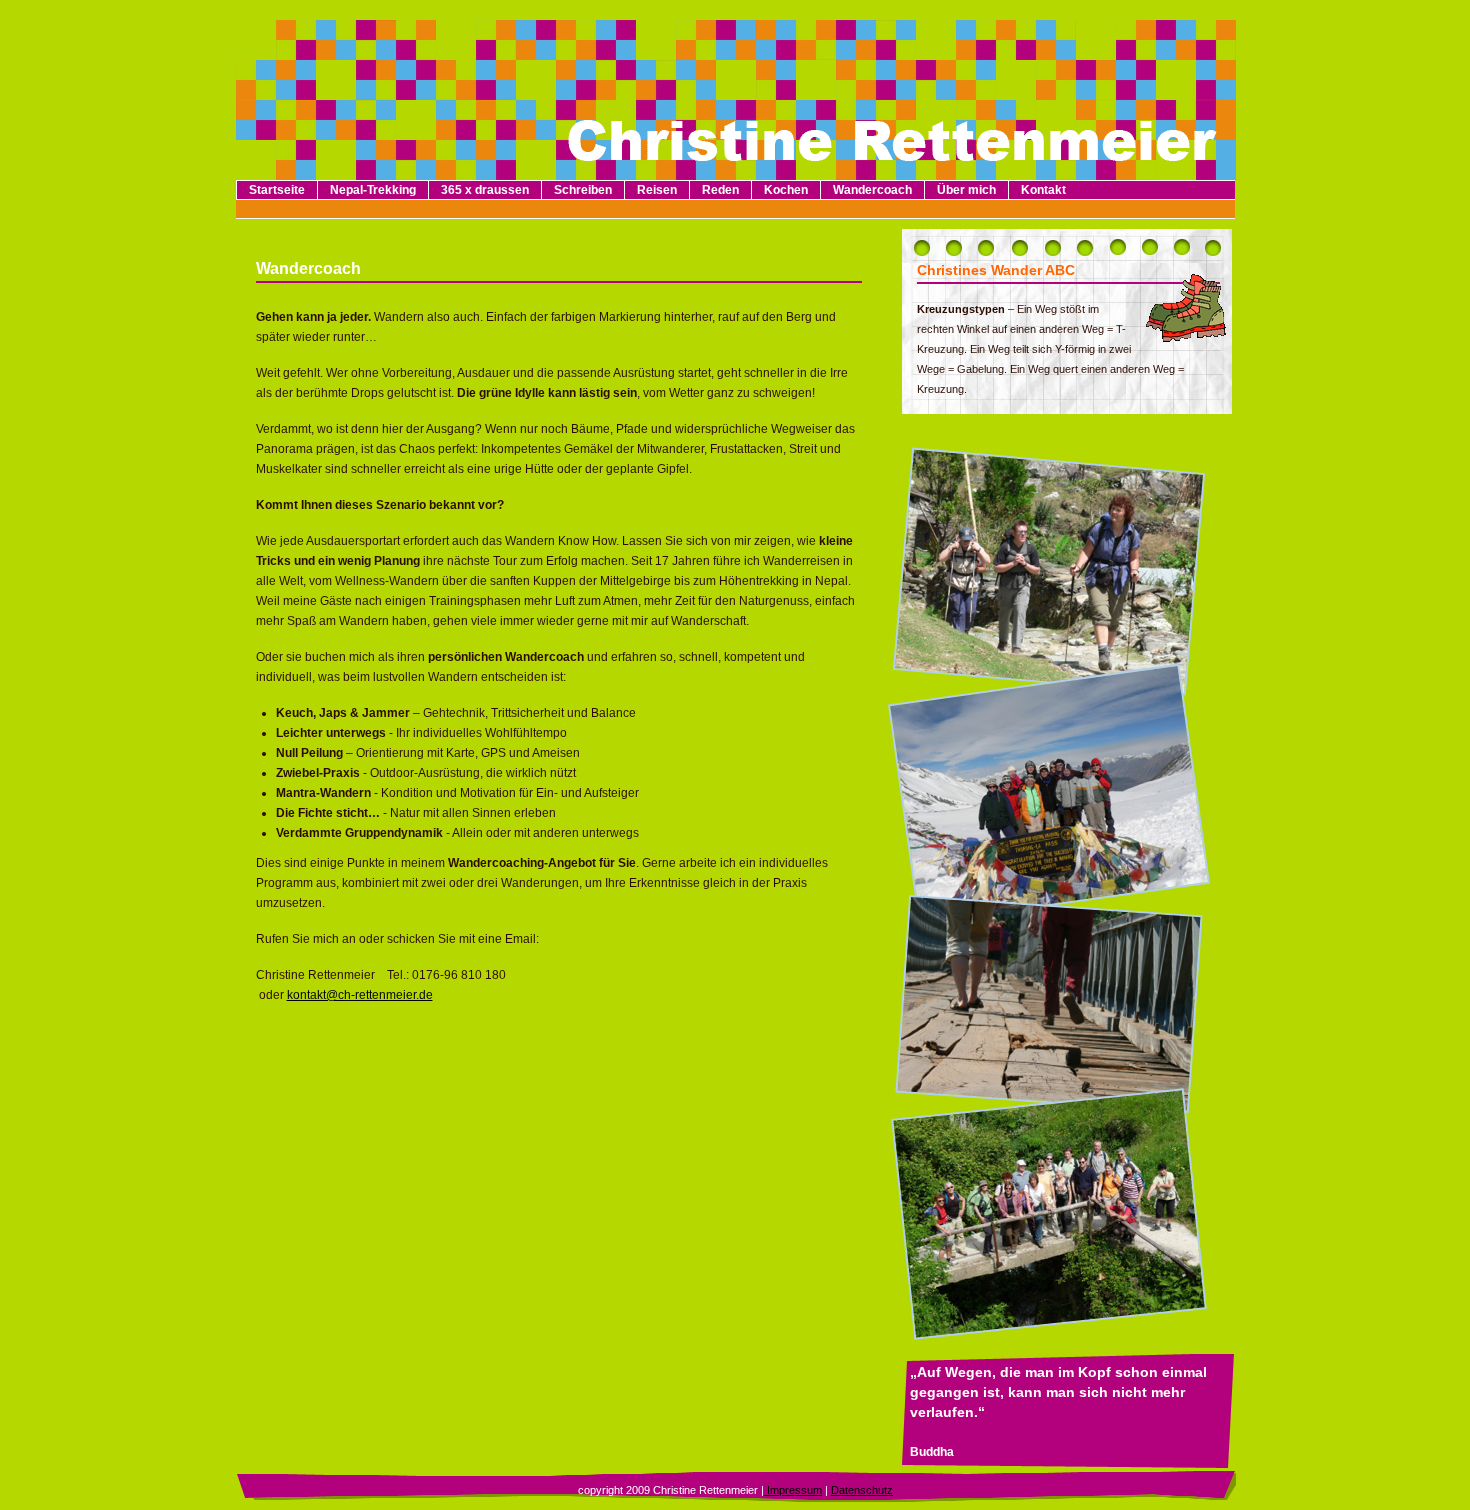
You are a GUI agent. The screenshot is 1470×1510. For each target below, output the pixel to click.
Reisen (657, 190)
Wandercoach (872, 190)
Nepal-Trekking (373, 190)
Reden (720, 190)
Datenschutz (862, 1490)
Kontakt (1043, 190)
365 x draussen (485, 190)
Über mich (966, 190)
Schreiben (583, 190)
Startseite (277, 190)
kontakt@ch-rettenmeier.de (360, 995)
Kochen (786, 190)
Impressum (793, 1490)
